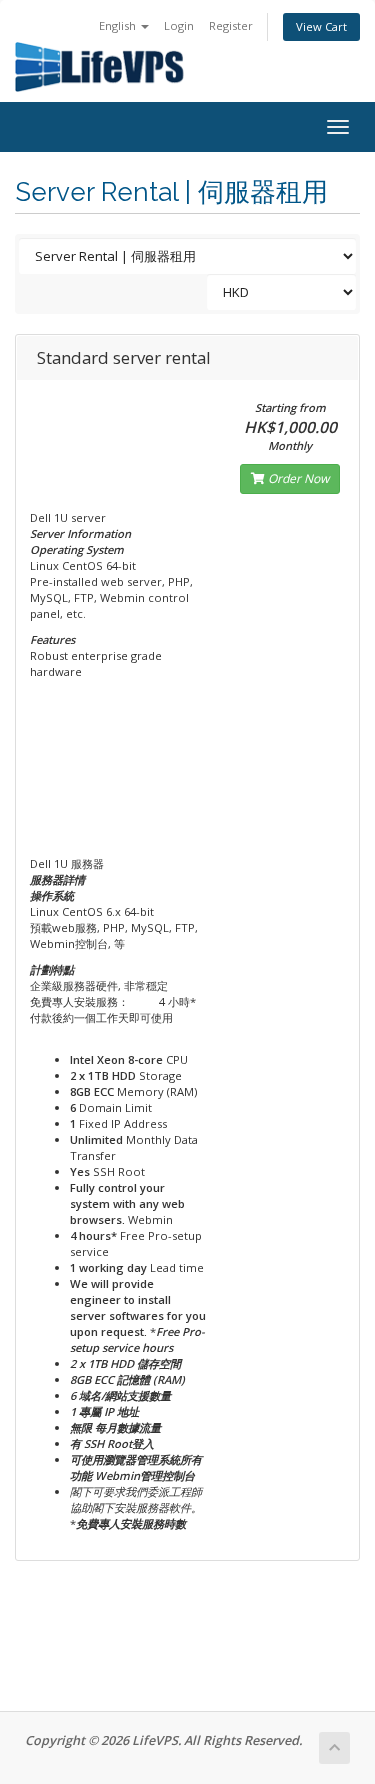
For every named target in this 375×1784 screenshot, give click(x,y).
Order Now (297, 478)
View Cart (321, 26)
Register (231, 25)
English (119, 25)
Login (179, 25)
